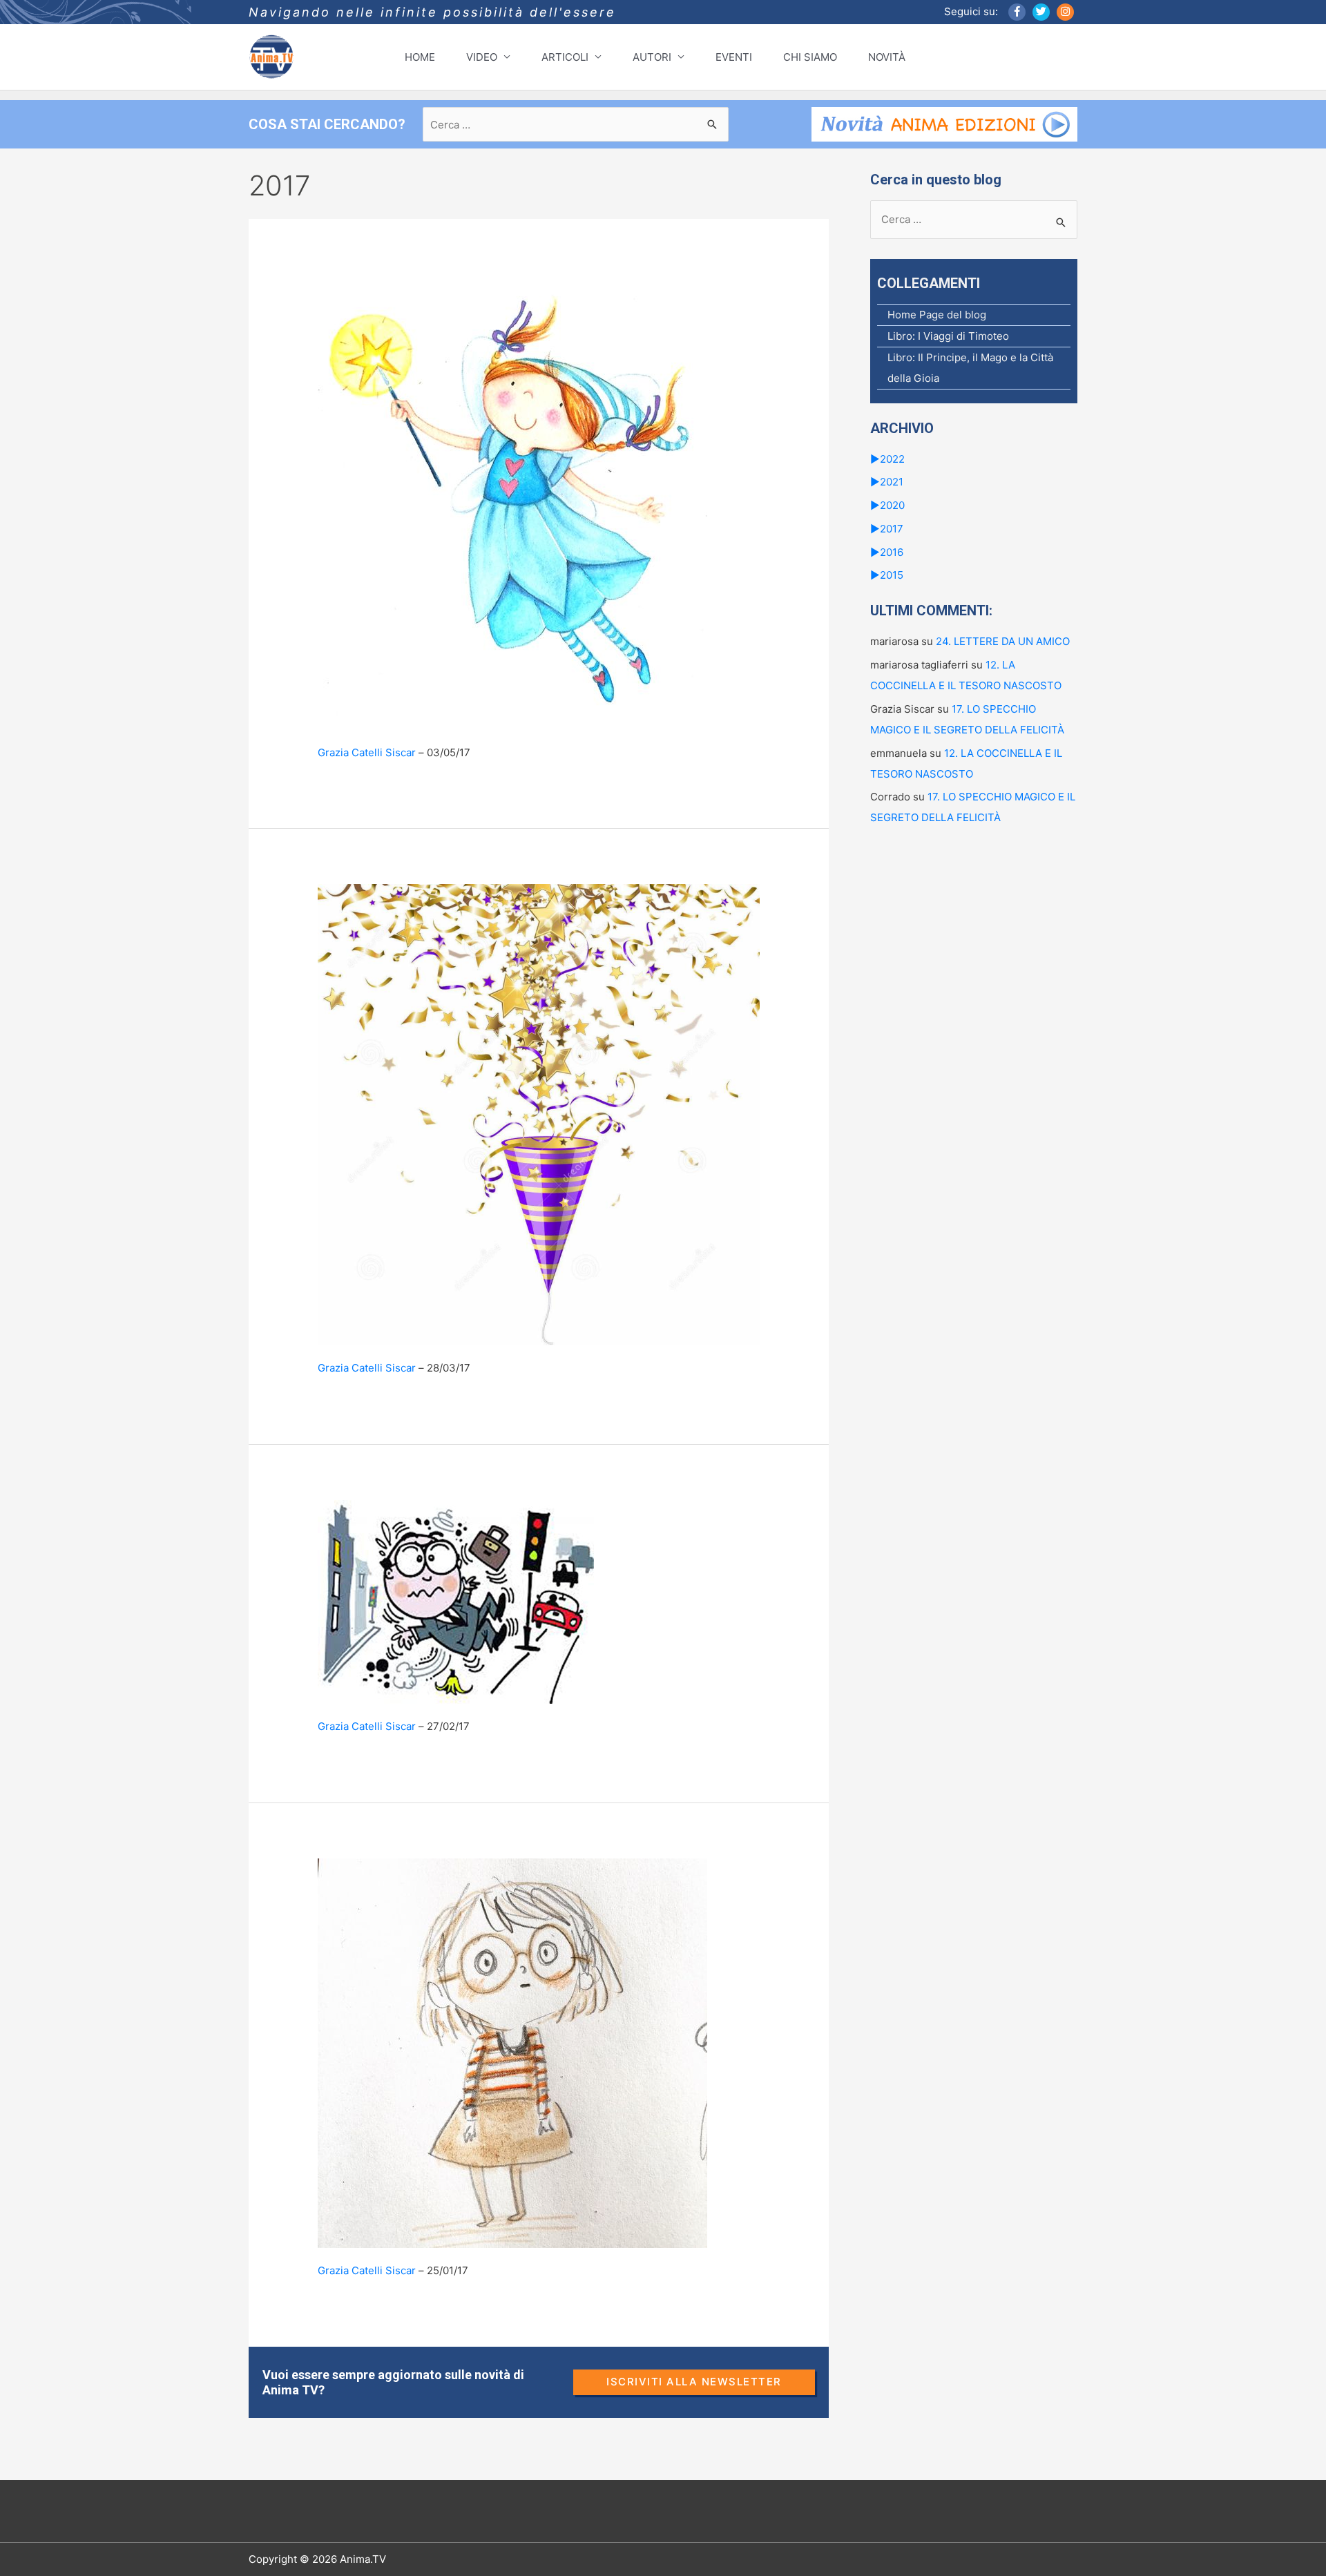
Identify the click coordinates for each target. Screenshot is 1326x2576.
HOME (420, 57)
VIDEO (482, 57)
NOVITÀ (887, 57)
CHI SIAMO (810, 57)
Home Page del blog (937, 315)
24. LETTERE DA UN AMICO (1003, 641)
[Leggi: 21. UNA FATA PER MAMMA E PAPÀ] (512, 501)
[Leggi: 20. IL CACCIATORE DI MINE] (539, 1114)
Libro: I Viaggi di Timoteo (948, 336)
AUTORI (652, 57)
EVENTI (734, 57)
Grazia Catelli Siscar (367, 752)
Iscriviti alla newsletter (694, 2382)
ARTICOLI (565, 57)
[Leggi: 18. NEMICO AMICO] (512, 2052)
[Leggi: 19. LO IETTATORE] (456, 1601)
